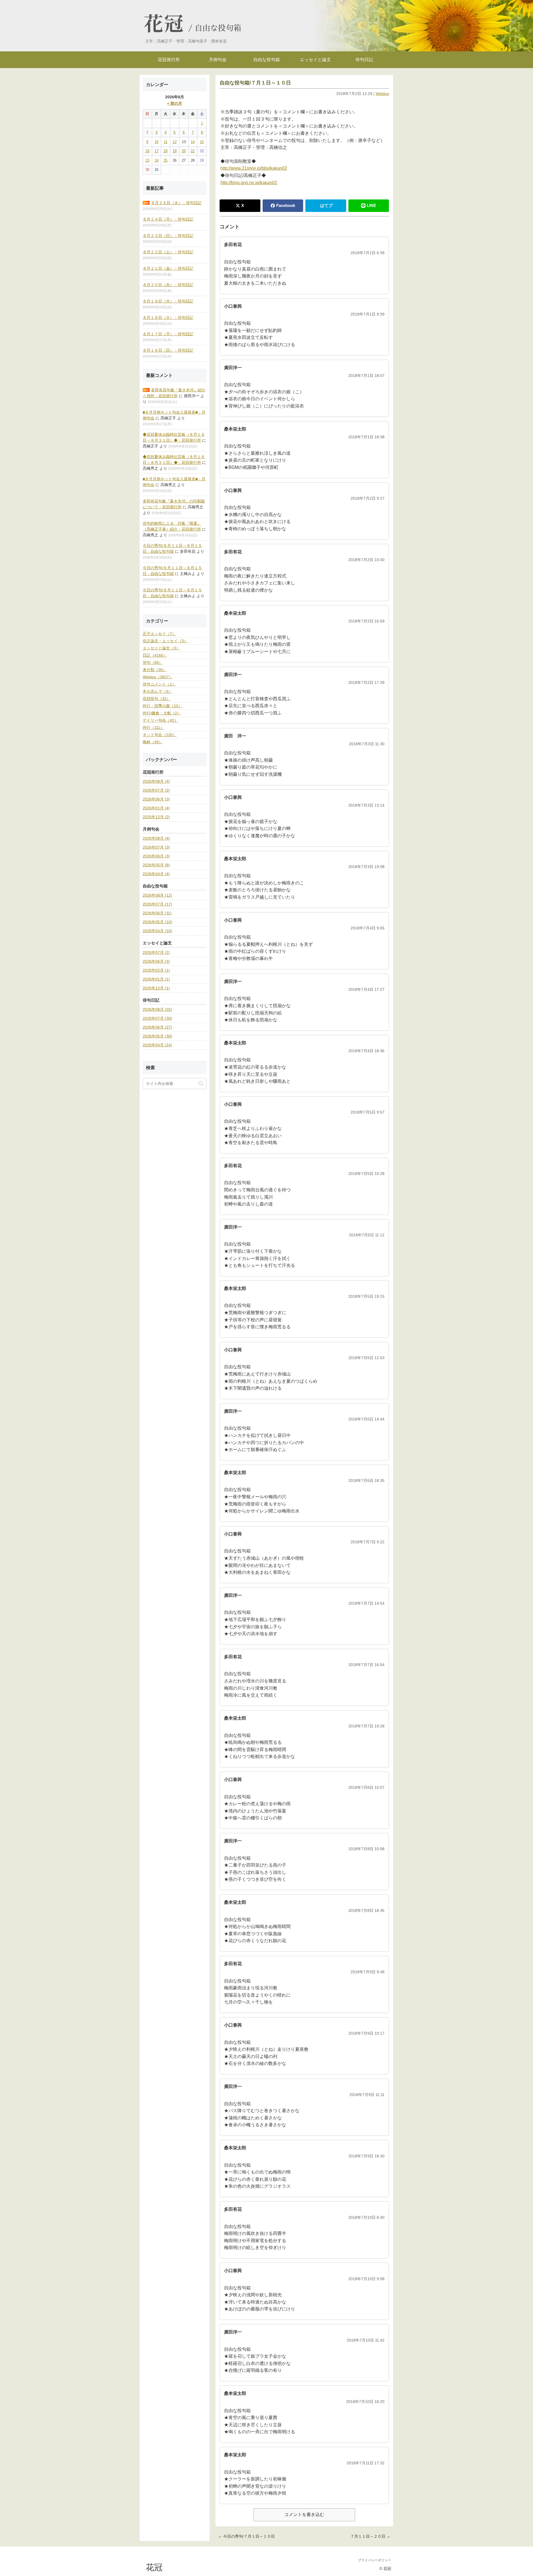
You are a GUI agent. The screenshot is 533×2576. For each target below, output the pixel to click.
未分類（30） (155, 670)
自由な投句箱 (218, 28)
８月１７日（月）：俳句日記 (168, 334)
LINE (371, 205)
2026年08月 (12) (157, 895)
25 (165, 160)
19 (175, 151)
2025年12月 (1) (156, 988)
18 (165, 151)
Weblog (382, 94)
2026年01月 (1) (156, 979)
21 (193, 151)
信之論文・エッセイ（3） (165, 641)
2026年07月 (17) (157, 904)
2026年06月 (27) (157, 1027)
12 (175, 142)
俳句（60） (153, 662)
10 (157, 142)
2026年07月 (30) (157, 1018)
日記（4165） (155, 655)
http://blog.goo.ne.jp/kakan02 (249, 183)
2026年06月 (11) (157, 913)
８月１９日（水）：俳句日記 (168, 301)
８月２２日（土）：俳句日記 (168, 252)
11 (166, 142)
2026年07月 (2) (156, 790)
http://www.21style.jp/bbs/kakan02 (254, 168)
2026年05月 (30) (157, 1036)
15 (202, 142)
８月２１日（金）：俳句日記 (168, 268)
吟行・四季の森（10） (162, 706)
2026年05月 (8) (156, 865)
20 (184, 151)
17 (157, 151)
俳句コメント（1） (159, 684)
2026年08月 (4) (156, 781)
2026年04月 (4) (156, 874)
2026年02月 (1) (156, 970)
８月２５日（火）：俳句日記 (176, 203)
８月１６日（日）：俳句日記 (168, 350)
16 (147, 151)
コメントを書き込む (304, 2514)
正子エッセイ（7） (159, 634)
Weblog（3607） (158, 677)
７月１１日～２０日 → (370, 2536)
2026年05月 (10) (157, 922)
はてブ (326, 205)
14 (193, 142)
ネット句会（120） (160, 735)
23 (147, 160)
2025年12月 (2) (156, 817)
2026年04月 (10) (157, 931)
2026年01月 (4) (156, 808)
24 (157, 160)
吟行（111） (153, 727)
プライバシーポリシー (374, 2560)
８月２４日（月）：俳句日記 (168, 219)
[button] (201, 1083)
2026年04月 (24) (157, 1045)
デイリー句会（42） (160, 720)
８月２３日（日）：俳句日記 (168, 236)
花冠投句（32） (157, 699)
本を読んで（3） (157, 691)
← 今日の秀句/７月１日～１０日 (247, 2536)
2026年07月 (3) (156, 847)
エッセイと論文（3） (161, 648)
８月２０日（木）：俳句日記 (168, 285)
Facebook (286, 205)
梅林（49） (153, 742)
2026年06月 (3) (156, 799)
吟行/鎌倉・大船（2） (162, 713)
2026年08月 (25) (157, 1009)
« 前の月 (175, 103)
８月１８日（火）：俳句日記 (168, 317)
